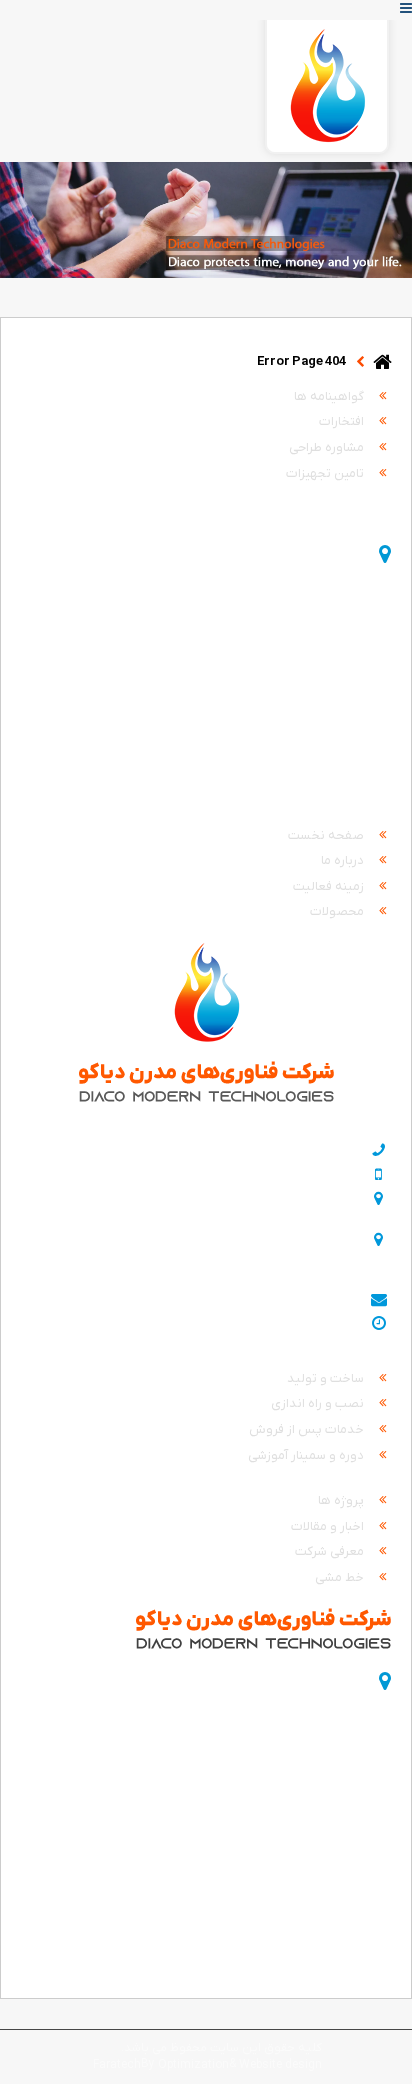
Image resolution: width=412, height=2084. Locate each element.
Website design (280, 2065)
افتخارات (343, 421)
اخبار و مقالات (329, 1526)
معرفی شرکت (331, 1551)
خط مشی (341, 1577)
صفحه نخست (327, 835)
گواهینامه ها (330, 396)
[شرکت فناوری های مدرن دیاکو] (327, 90)
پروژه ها (342, 1500)
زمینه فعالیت (330, 886)
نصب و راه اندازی (319, 1403)
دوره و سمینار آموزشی (307, 1455)
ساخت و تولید (327, 1378)
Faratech (117, 2065)
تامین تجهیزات (326, 473)
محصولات (338, 911)
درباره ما (344, 860)
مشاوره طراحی (328, 447)
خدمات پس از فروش (308, 1429)
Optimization (193, 2065)
